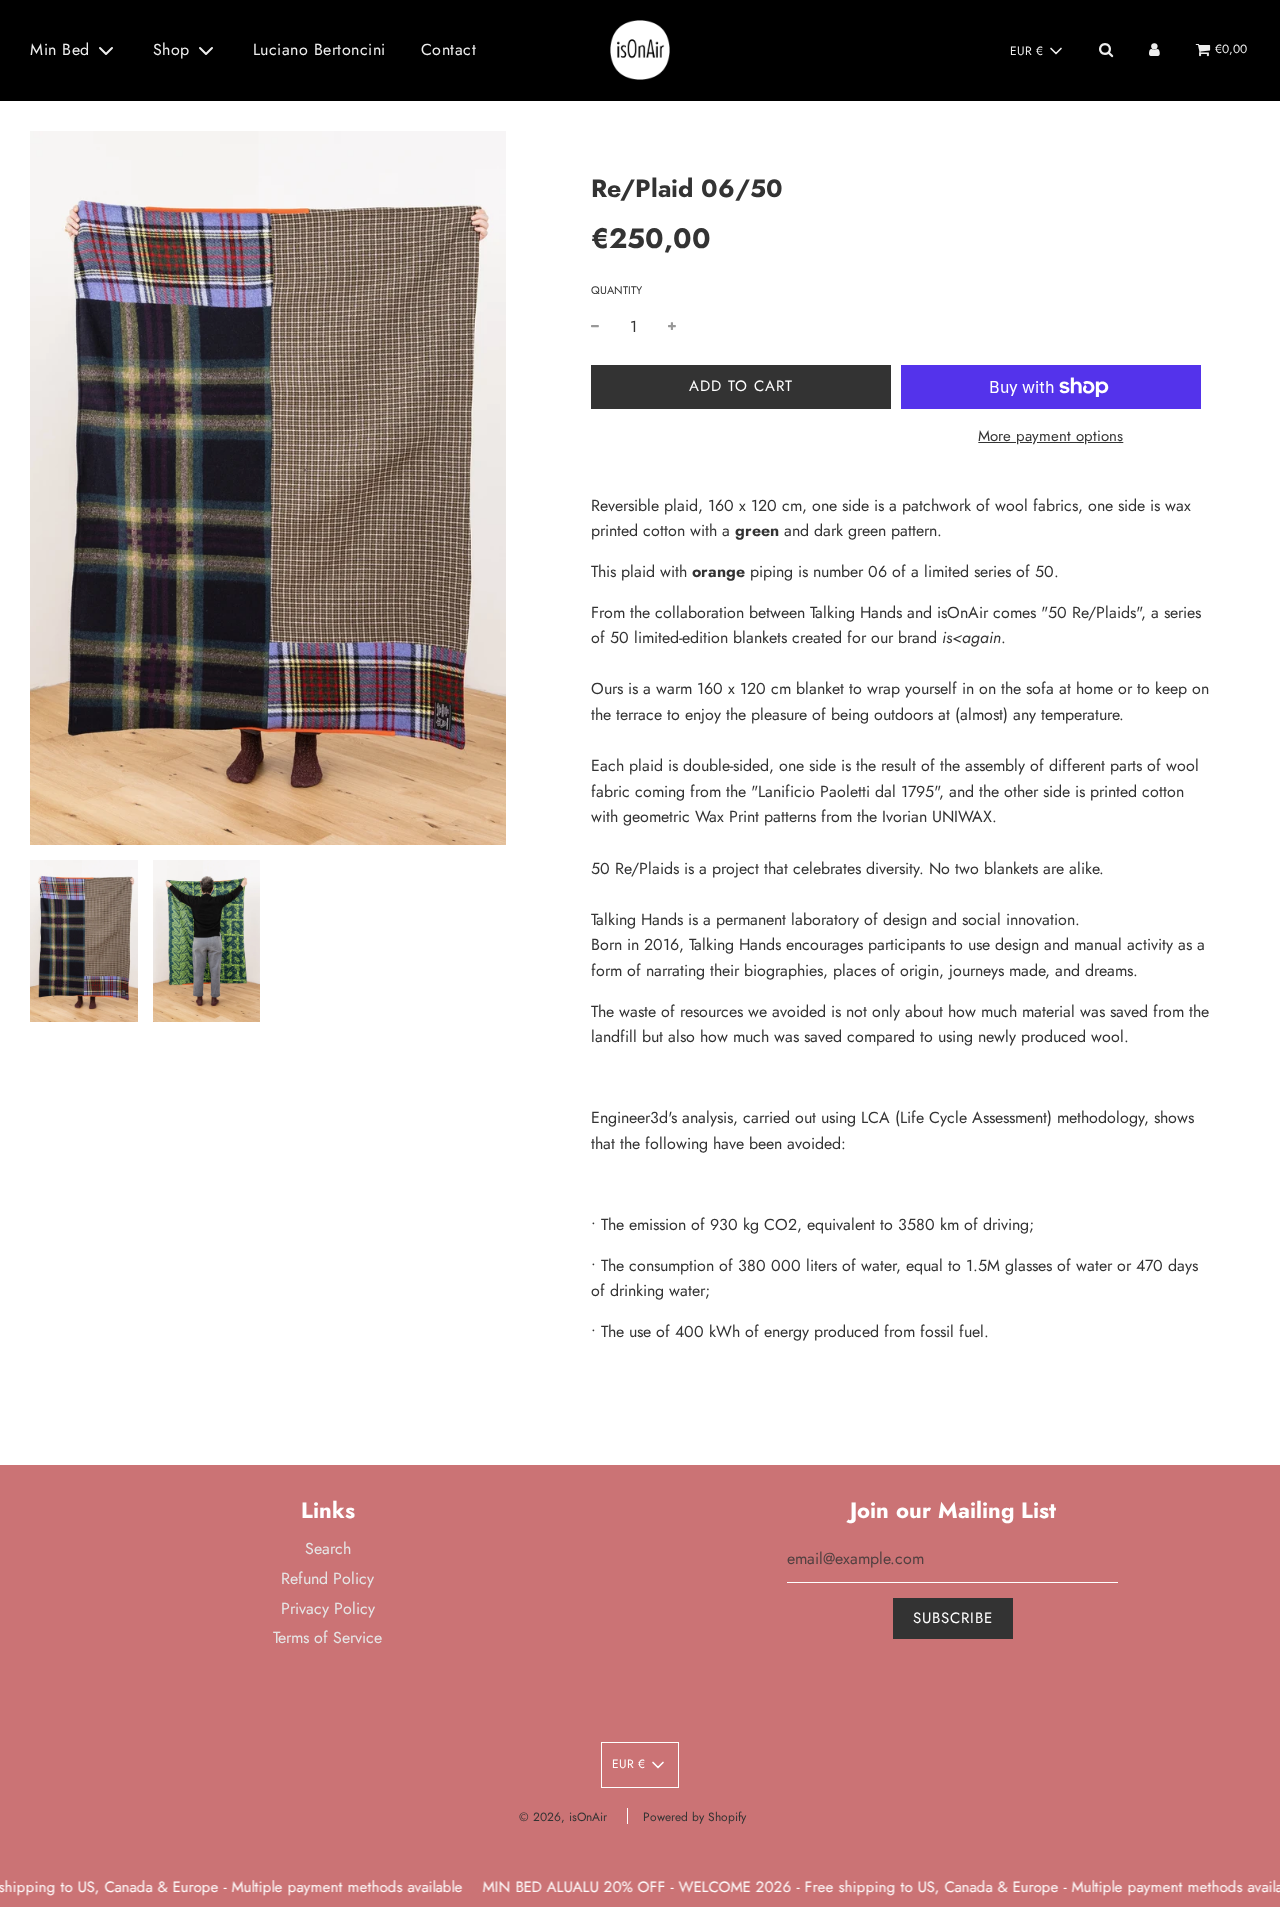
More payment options (1050, 436)
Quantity (616, 290)
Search (328, 1548)
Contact (449, 49)
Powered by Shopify (694, 1817)
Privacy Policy (328, 1608)
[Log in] (1154, 49)
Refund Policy (327, 1578)
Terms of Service (327, 1637)
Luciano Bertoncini (319, 49)
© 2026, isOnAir (563, 1817)
